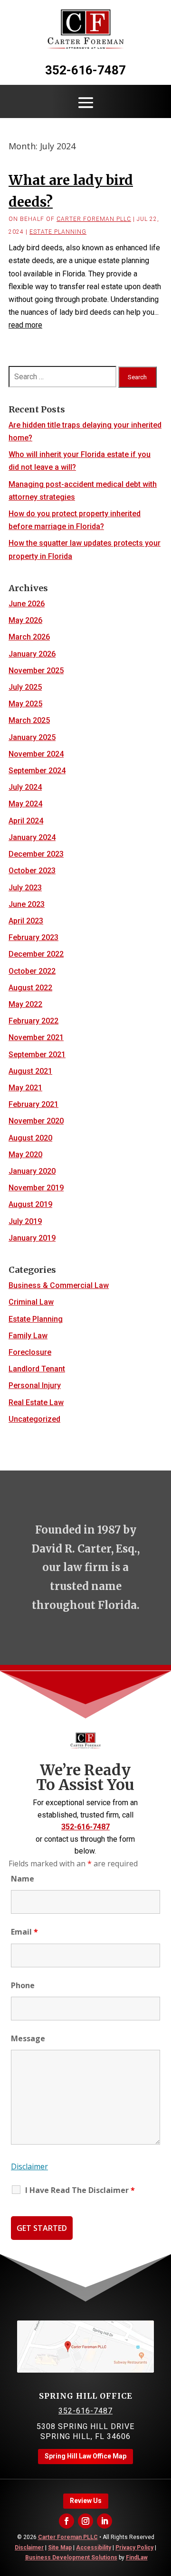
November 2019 (36, 1188)
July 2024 (25, 787)
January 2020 (32, 1171)
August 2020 (30, 1138)
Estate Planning (58, 232)
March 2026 (29, 637)
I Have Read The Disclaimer (80, 2190)
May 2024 (25, 804)
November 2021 (36, 1037)
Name (23, 1879)
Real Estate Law (36, 1402)
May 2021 (25, 1088)
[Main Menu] (86, 102)
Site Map (60, 2548)
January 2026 (32, 654)
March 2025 (29, 720)
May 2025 (25, 704)
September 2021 (37, 1055)
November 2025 (36, 671)
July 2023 (25, 888)
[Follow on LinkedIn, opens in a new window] (104, 2521)
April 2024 (26, 821)
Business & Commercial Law (59, 1285)
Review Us (86, 2501)
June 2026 (27, 604)
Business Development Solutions (71, 2558)
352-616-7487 (85, 70)
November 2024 (36, 754)
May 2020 (25, 1155)
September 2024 (37, 771)
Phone (23, 1985)
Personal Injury (35, 1385)
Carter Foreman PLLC (94, 219)
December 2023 (36, 854)
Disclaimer (29, 2166)
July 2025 (25, 687)
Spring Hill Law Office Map (85, 2456)
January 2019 (32, 1238)
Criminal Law (31, 1302)
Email (24, 1932)
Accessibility (94, 2548)
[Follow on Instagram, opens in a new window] (85, 2521)
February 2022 (33, 1021)
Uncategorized (34, 1419)
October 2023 (32, 871)
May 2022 (25, 1004)
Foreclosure (30, 1352)
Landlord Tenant (37, 1369)
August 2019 (30, 1204)
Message (28, 2038)
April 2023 (26, 921)
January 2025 (32, 737)
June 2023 (27, 904)
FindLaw (137, 2558)
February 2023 (33, 937)
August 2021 (30, 1071)
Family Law (28, 1336)
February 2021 (33, 1104)
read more (25, 325)
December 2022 (36, 954)
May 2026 (25, 620)
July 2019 (25, 1221)
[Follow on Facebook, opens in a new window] (66, 2521)
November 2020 (36, 1121)
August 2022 (30, 988)
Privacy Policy (134, 2548)
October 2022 (32, 971)
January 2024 (32, 837)
